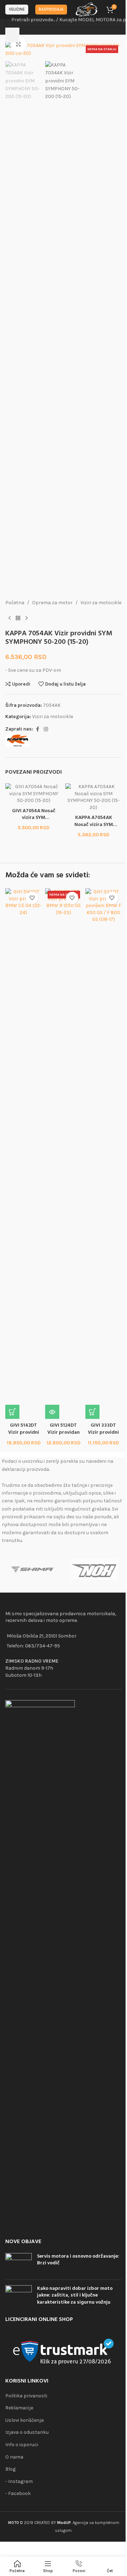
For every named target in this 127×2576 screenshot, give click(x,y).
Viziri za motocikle (101, 603)
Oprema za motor (52, 603)
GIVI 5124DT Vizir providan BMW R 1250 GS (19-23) (64, 1436)
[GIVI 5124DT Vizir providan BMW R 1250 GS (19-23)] (63, 1154)
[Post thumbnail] (19, 2264)
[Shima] (33, 1570)
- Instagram (19, 2481)
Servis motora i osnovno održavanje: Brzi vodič (78, 2260)
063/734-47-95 (43, 1646)
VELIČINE (17, 9)
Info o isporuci (22, 2445)
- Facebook (18, 2493)
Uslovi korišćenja (25, 2420)
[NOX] (94, 1570)
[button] (12, 1412)
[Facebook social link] (37, 729)
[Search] (12, 35)
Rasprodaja (51, 9)
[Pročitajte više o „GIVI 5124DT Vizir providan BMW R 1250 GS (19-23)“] (52, 1412)
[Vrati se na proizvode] (18, 618)
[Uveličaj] (19, 44)
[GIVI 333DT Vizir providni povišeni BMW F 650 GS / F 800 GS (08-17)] (104, 1154)
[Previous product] (10, 618)
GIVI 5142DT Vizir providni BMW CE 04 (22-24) (23, 1436)
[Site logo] (87, 9)
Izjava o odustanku (27, 2432)
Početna (15, 603)
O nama (14, 2457)
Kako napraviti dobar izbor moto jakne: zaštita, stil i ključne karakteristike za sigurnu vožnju (75, 2295)
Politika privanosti (26, 2396)
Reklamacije (19, 2408)
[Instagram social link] (46, 729)
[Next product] (26, 618)
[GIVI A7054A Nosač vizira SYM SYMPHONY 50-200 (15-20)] (34, 793)
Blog (10, 2469)
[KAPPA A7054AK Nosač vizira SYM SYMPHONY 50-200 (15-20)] (93, 797)
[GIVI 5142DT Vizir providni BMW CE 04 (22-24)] (23, 1154)
